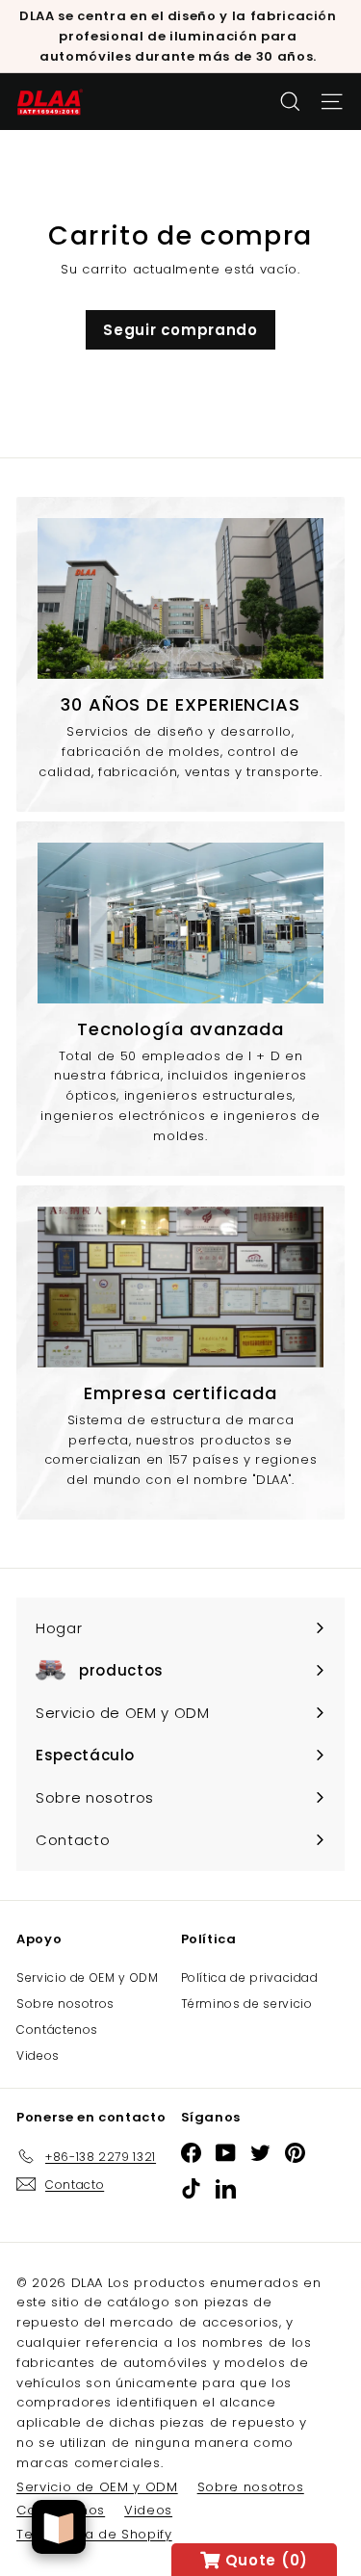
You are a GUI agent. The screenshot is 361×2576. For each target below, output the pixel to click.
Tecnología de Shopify (94, 2534)
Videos (38, 2056)
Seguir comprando (180, 330)
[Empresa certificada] (180, 1287)
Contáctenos (57, 2030)
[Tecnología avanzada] (180, 923)
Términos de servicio (247, 2004)
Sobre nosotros (65, 2004)
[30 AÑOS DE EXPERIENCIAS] (180, 598)
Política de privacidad (250, 1978)
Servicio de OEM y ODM (88, 1978)
